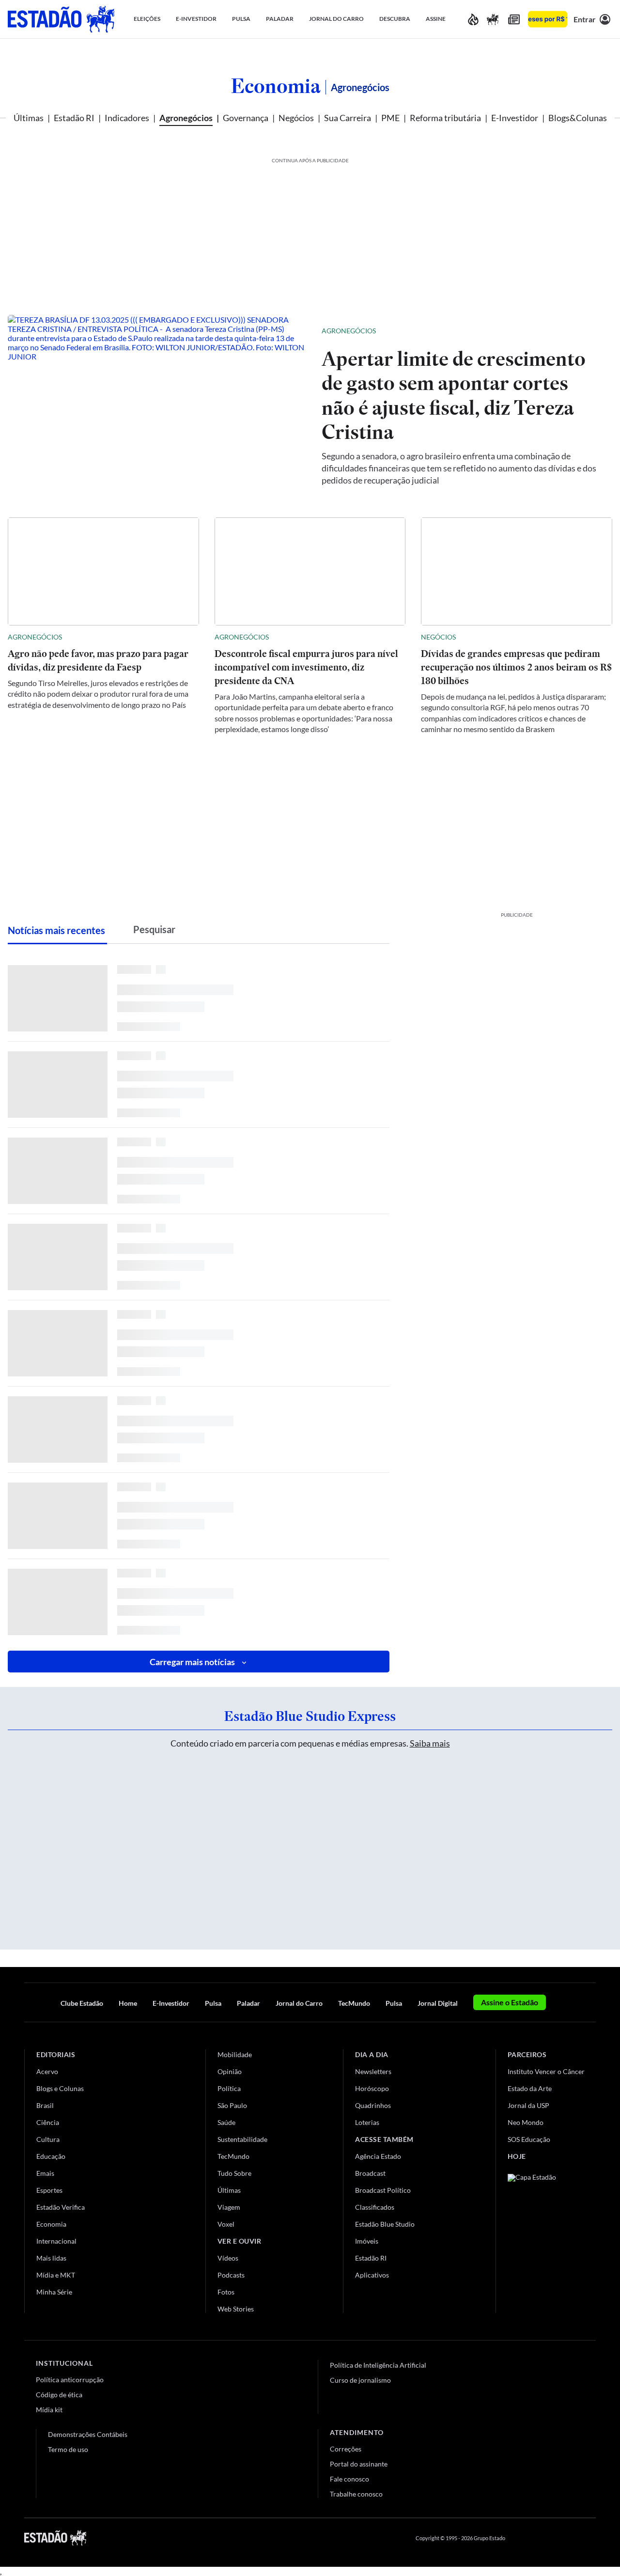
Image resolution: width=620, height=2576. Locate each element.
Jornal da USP (528, 2105)
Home (128, 2003)
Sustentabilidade (242, 2139)
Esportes (49, 2190)
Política (229, 2088)
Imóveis (367, 2241)
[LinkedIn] (591, 2538)
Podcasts (231, 2275)
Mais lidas (51, 2258)
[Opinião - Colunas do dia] (493, 19)
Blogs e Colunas (60, 2088)
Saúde (226, 2122)
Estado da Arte (530, 2088)
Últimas (29, 118)
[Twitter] (544, 2538)
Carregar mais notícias (192, 1662)
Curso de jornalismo (360, 2380)
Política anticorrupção (70, 2380)
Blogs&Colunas (578, 118)
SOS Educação (529, 2139)
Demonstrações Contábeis (88, 2434)
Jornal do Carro (299, 2003)
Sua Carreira (348, 118)
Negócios (296, 118)
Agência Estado (378, 2156)
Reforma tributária (445, 118)
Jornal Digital (438, 2003)
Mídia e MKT (56, 2275)
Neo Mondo (526, 2122)
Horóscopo (372, 2088)
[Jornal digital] (514, 19)
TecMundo (354, 2003)
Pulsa (213, 2003)
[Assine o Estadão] (548, 19)
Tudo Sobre (234, 2173)
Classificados (375, 2207)
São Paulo (232, 2105)
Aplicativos (372, 2275)
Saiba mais (430, 1743)
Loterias (367, 2122)
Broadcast (370, 2173)
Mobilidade (235, 2054)
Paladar (248, 2003)
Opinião (230, 2071)
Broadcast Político (383, 2190)
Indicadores (127, 118)
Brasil (45, 2105)
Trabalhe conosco (356, 2494)
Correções (346, 2449)
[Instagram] (569, 2538)
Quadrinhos (373, 2105)
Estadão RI (74, 118)
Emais (45, 2173)
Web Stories (236, 2309)
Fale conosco (349, 2479)
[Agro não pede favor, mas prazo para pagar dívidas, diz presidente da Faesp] (103, 571)
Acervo (47, 2071)
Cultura (48, 2139)
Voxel (226, 2224)
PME (390, 118)
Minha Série (54, 2292)
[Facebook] (522, 2538)
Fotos (226, 2292)
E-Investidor (515, 118)
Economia (276, 86)
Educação (51, 2156)
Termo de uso (68, 2449)
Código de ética (59, 2395)
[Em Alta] (473, 19)
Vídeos (228, 2258)
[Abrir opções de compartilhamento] (589, 331)
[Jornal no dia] (547, 2239)
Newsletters (373, 2071)
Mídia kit (49, 2410)
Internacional (56, 2241)
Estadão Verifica (61, 2207)
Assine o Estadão (510, 2002)
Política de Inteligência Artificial (378, 2365)
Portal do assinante (359, 2464)
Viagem (229, 2207)
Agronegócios (186, 118)
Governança (246, 118)
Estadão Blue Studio (385, 2224)
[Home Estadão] (61, 19)
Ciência (48, 2122)
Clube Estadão (82, 2003)
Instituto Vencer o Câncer (546, 2071)
